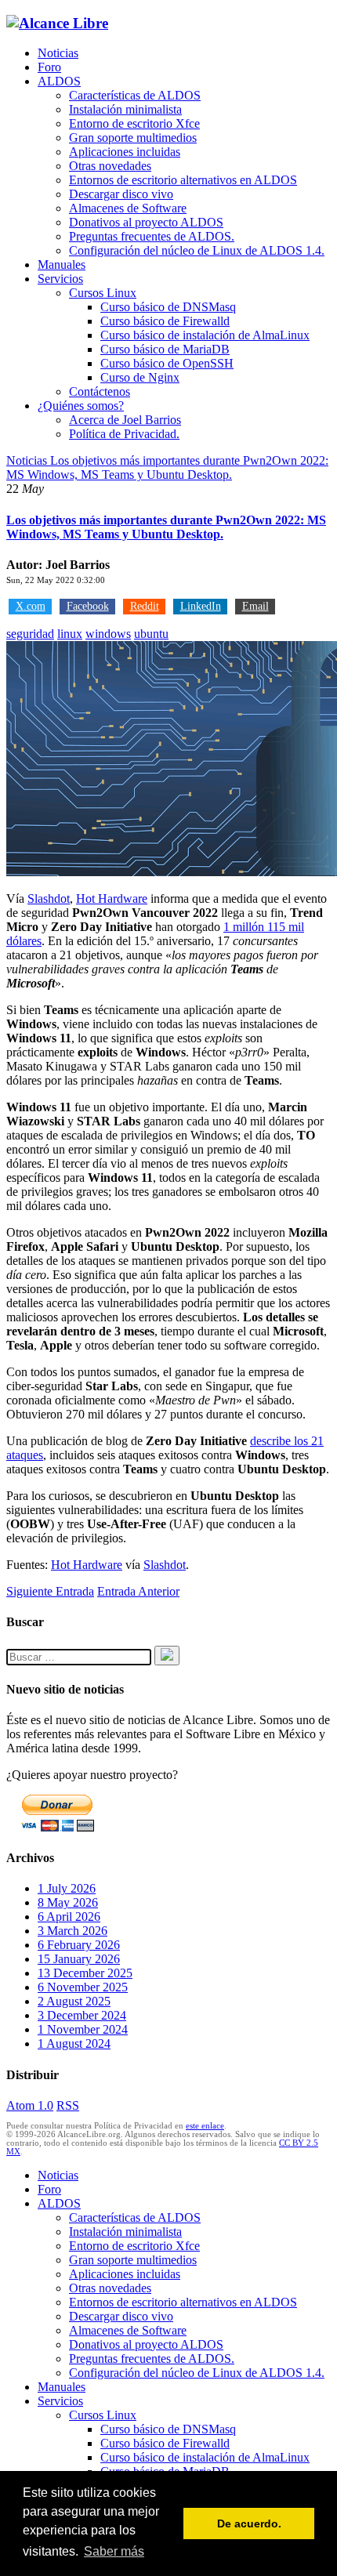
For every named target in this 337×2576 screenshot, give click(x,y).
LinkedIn (201, 606)
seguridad (30, 634)
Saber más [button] (114, 2551)
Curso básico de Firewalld (165, 321)
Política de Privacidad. (124, 434)
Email (255, 606)
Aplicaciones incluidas (125, 152)
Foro (49, 67)
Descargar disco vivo (121, 194)
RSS (68, 2105)
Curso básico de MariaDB (165, 349)
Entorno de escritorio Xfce (134, 123)
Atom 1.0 (30, 2105)
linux (70, 634)
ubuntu (151, 634)
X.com (31, 606)
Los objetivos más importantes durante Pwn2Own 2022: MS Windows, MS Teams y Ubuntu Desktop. (166, 527)
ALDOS (59, 81)
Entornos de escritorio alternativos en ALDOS (183, 180)
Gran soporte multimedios (133, 138)
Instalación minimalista (125, 109)
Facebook (88, 606)
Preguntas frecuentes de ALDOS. (152, 236)
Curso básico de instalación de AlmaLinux (205, 335)
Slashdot (49, 899)
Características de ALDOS (135, 95)
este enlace (205, 2126)
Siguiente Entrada (50, 1591)
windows (108, 634)
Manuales (62, 264)
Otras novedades (110, 166)
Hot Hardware (112, 899)
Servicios (60, 279)
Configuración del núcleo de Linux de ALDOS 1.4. (197, 250)
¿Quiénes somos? (81, 406)
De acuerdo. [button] (249, 2523)
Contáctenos (100, 391)
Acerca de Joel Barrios (125, 420)
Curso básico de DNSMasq (168, 307)
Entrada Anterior (138, 1591)
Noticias (58, 53)
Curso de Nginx (140, 377)
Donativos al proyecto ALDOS (146, 222)
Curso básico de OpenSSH (167, 363)
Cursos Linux (103, 293)
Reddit (145, 606)
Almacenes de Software (128, 208)
